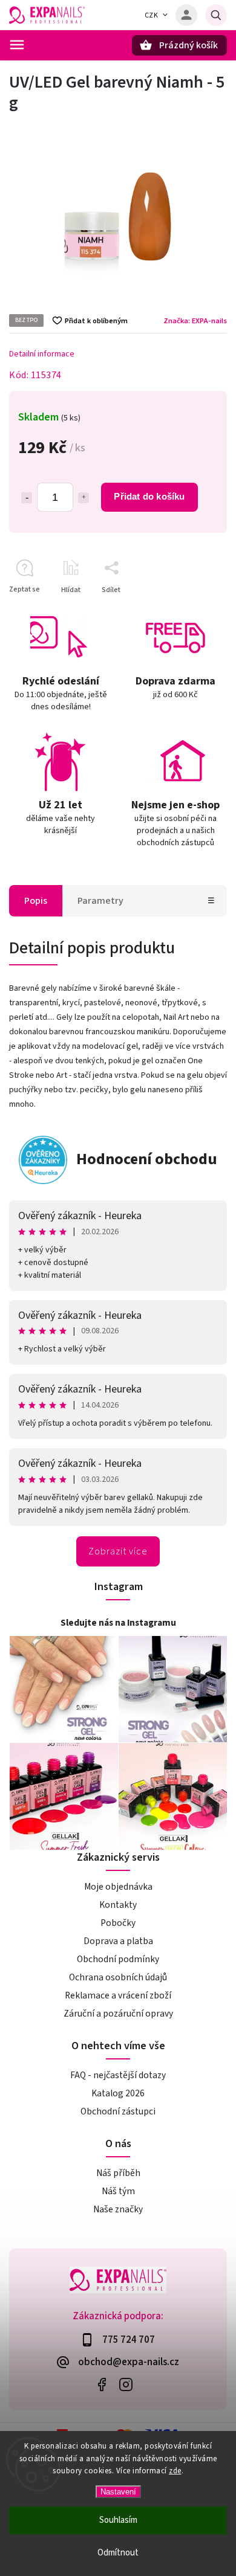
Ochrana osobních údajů (118, 1977)
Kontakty (118, 1905)
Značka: (195, 321)
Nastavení (118, 2492)
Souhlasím (118, 2520)
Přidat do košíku (149, 496)
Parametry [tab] (100, 901)
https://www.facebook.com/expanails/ (101, 2385)
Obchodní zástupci (118, 2111)
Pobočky (118, 1923)
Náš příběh (118, 2173)
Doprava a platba (118, 1941)
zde (175, 2471)
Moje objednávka (118, 1887)
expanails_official (126, 2385)
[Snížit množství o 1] (27, 498)
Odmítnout (118, 2553)
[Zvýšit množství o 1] (84, 498)
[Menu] (17, 45)
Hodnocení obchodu (147, 1159)
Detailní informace (42, 354)
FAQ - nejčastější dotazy (118, 2075)
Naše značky (118, 2209)
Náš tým (118, 2191)
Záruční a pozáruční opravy (118, 2014)
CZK (152, 15)
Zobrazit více (118, 1551)
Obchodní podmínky (118, 1959)
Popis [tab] (36, 901)
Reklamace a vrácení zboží (118, 1995)
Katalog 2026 (118, 2093)
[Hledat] (216, 15)
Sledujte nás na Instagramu (118, 1623)
